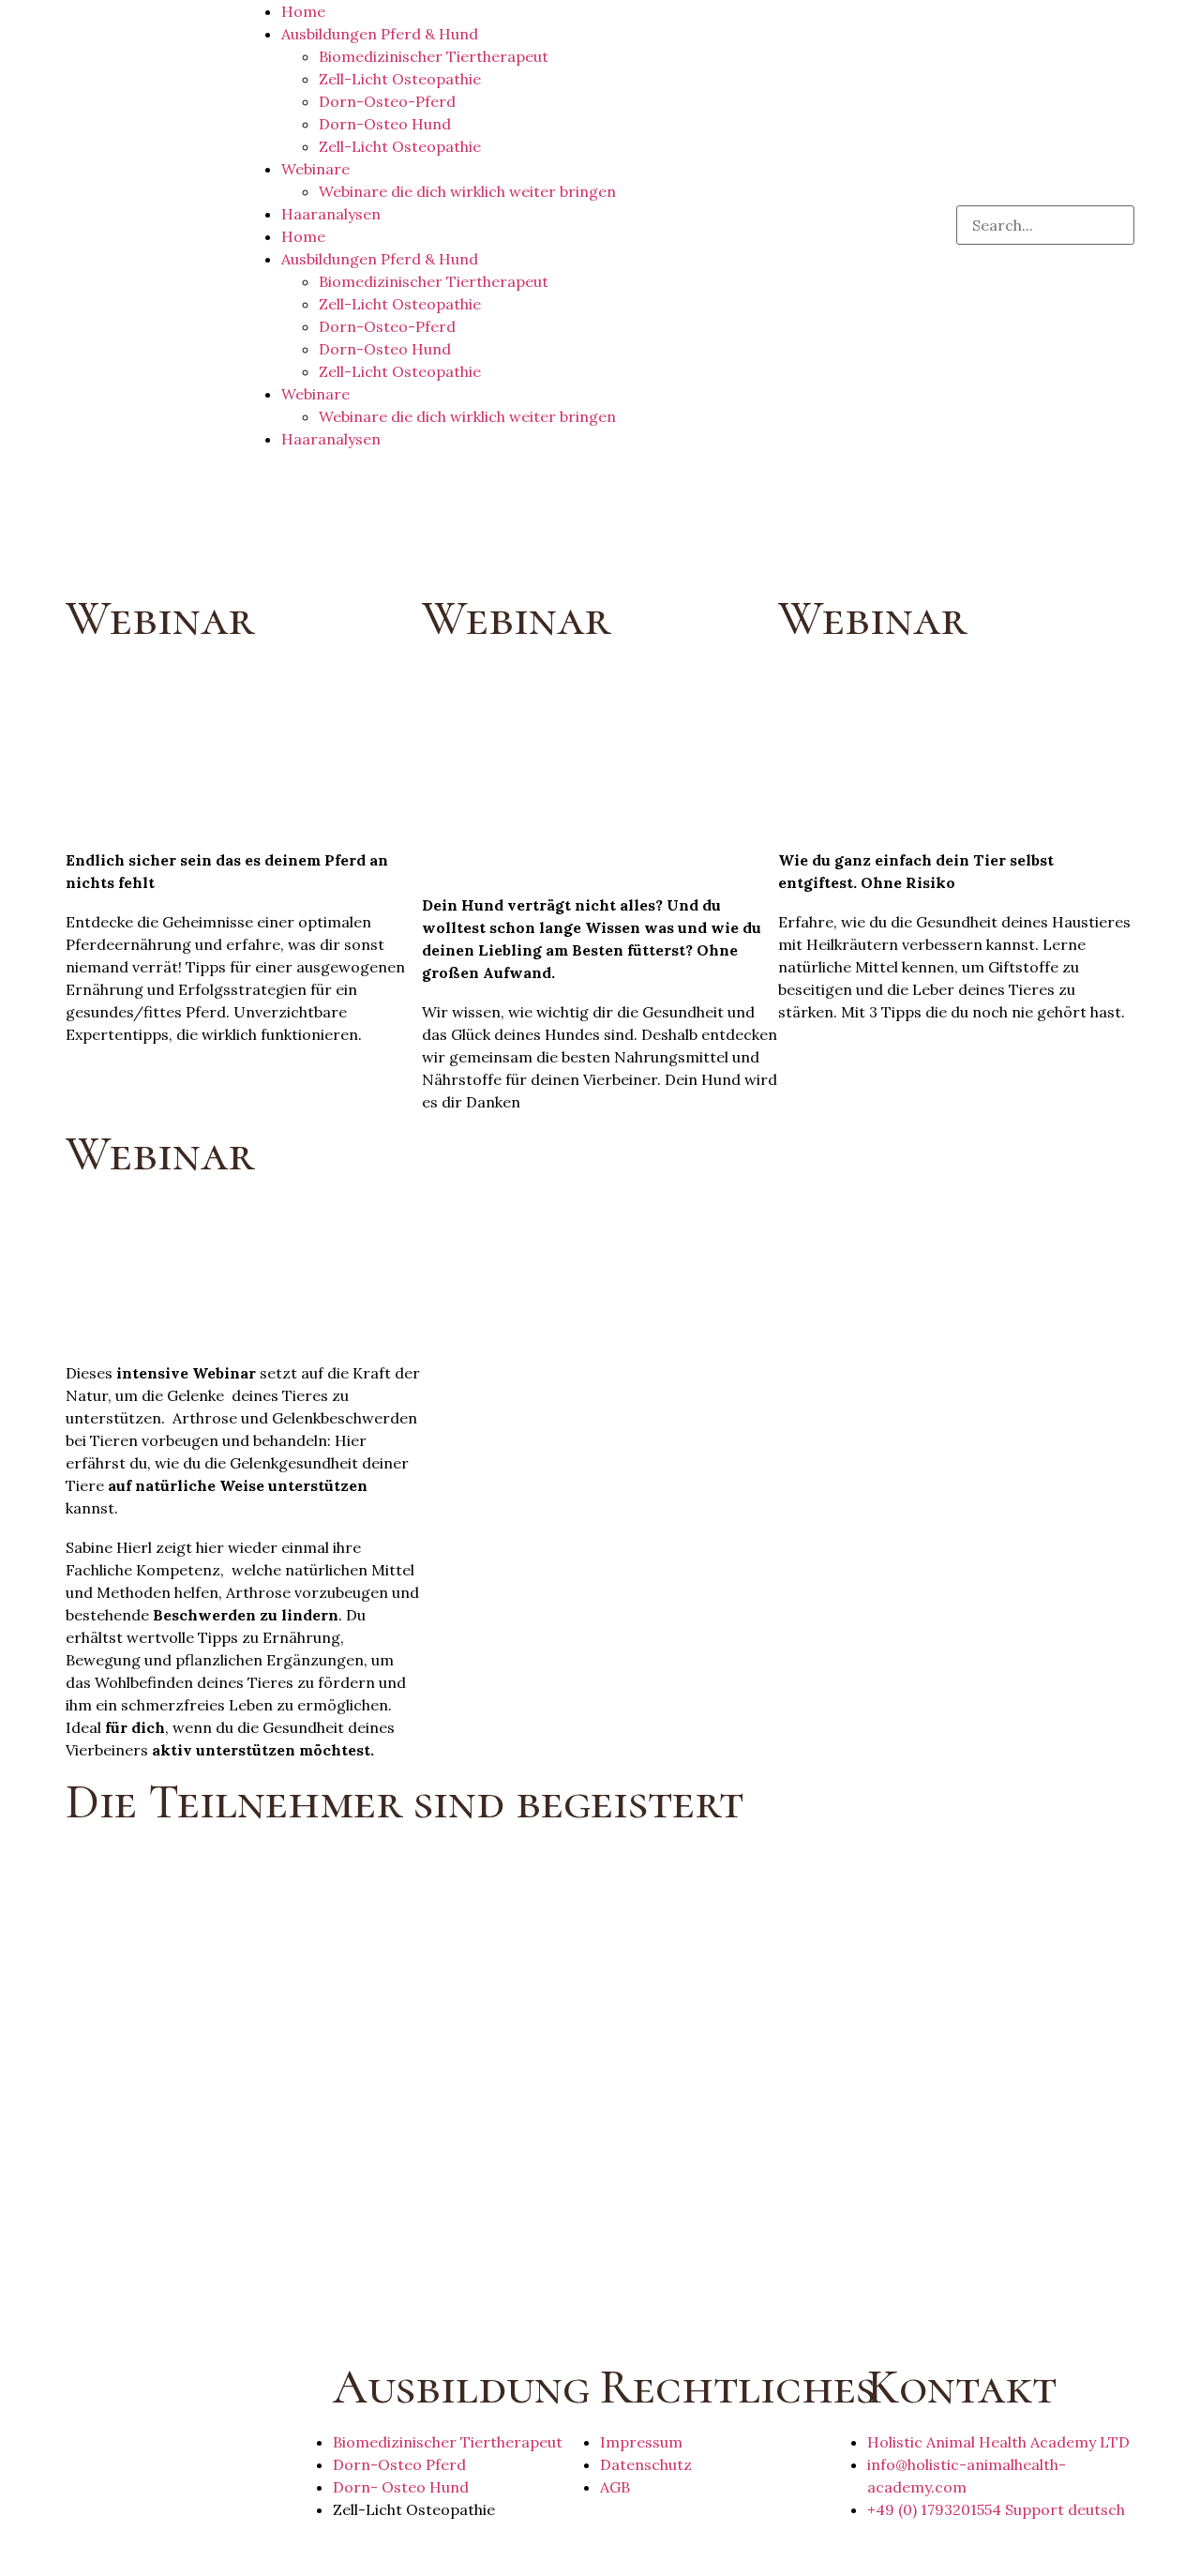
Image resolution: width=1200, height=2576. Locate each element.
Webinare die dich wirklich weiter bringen (467, 191)
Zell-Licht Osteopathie (400, 79)
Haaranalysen (331, 214)
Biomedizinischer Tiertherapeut (434, 56)
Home (303, 11)
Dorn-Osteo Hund (385, 124)
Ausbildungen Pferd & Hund (380, 34)
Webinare (315, 169)
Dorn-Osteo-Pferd (387, 101)
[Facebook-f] (89, 2546)
